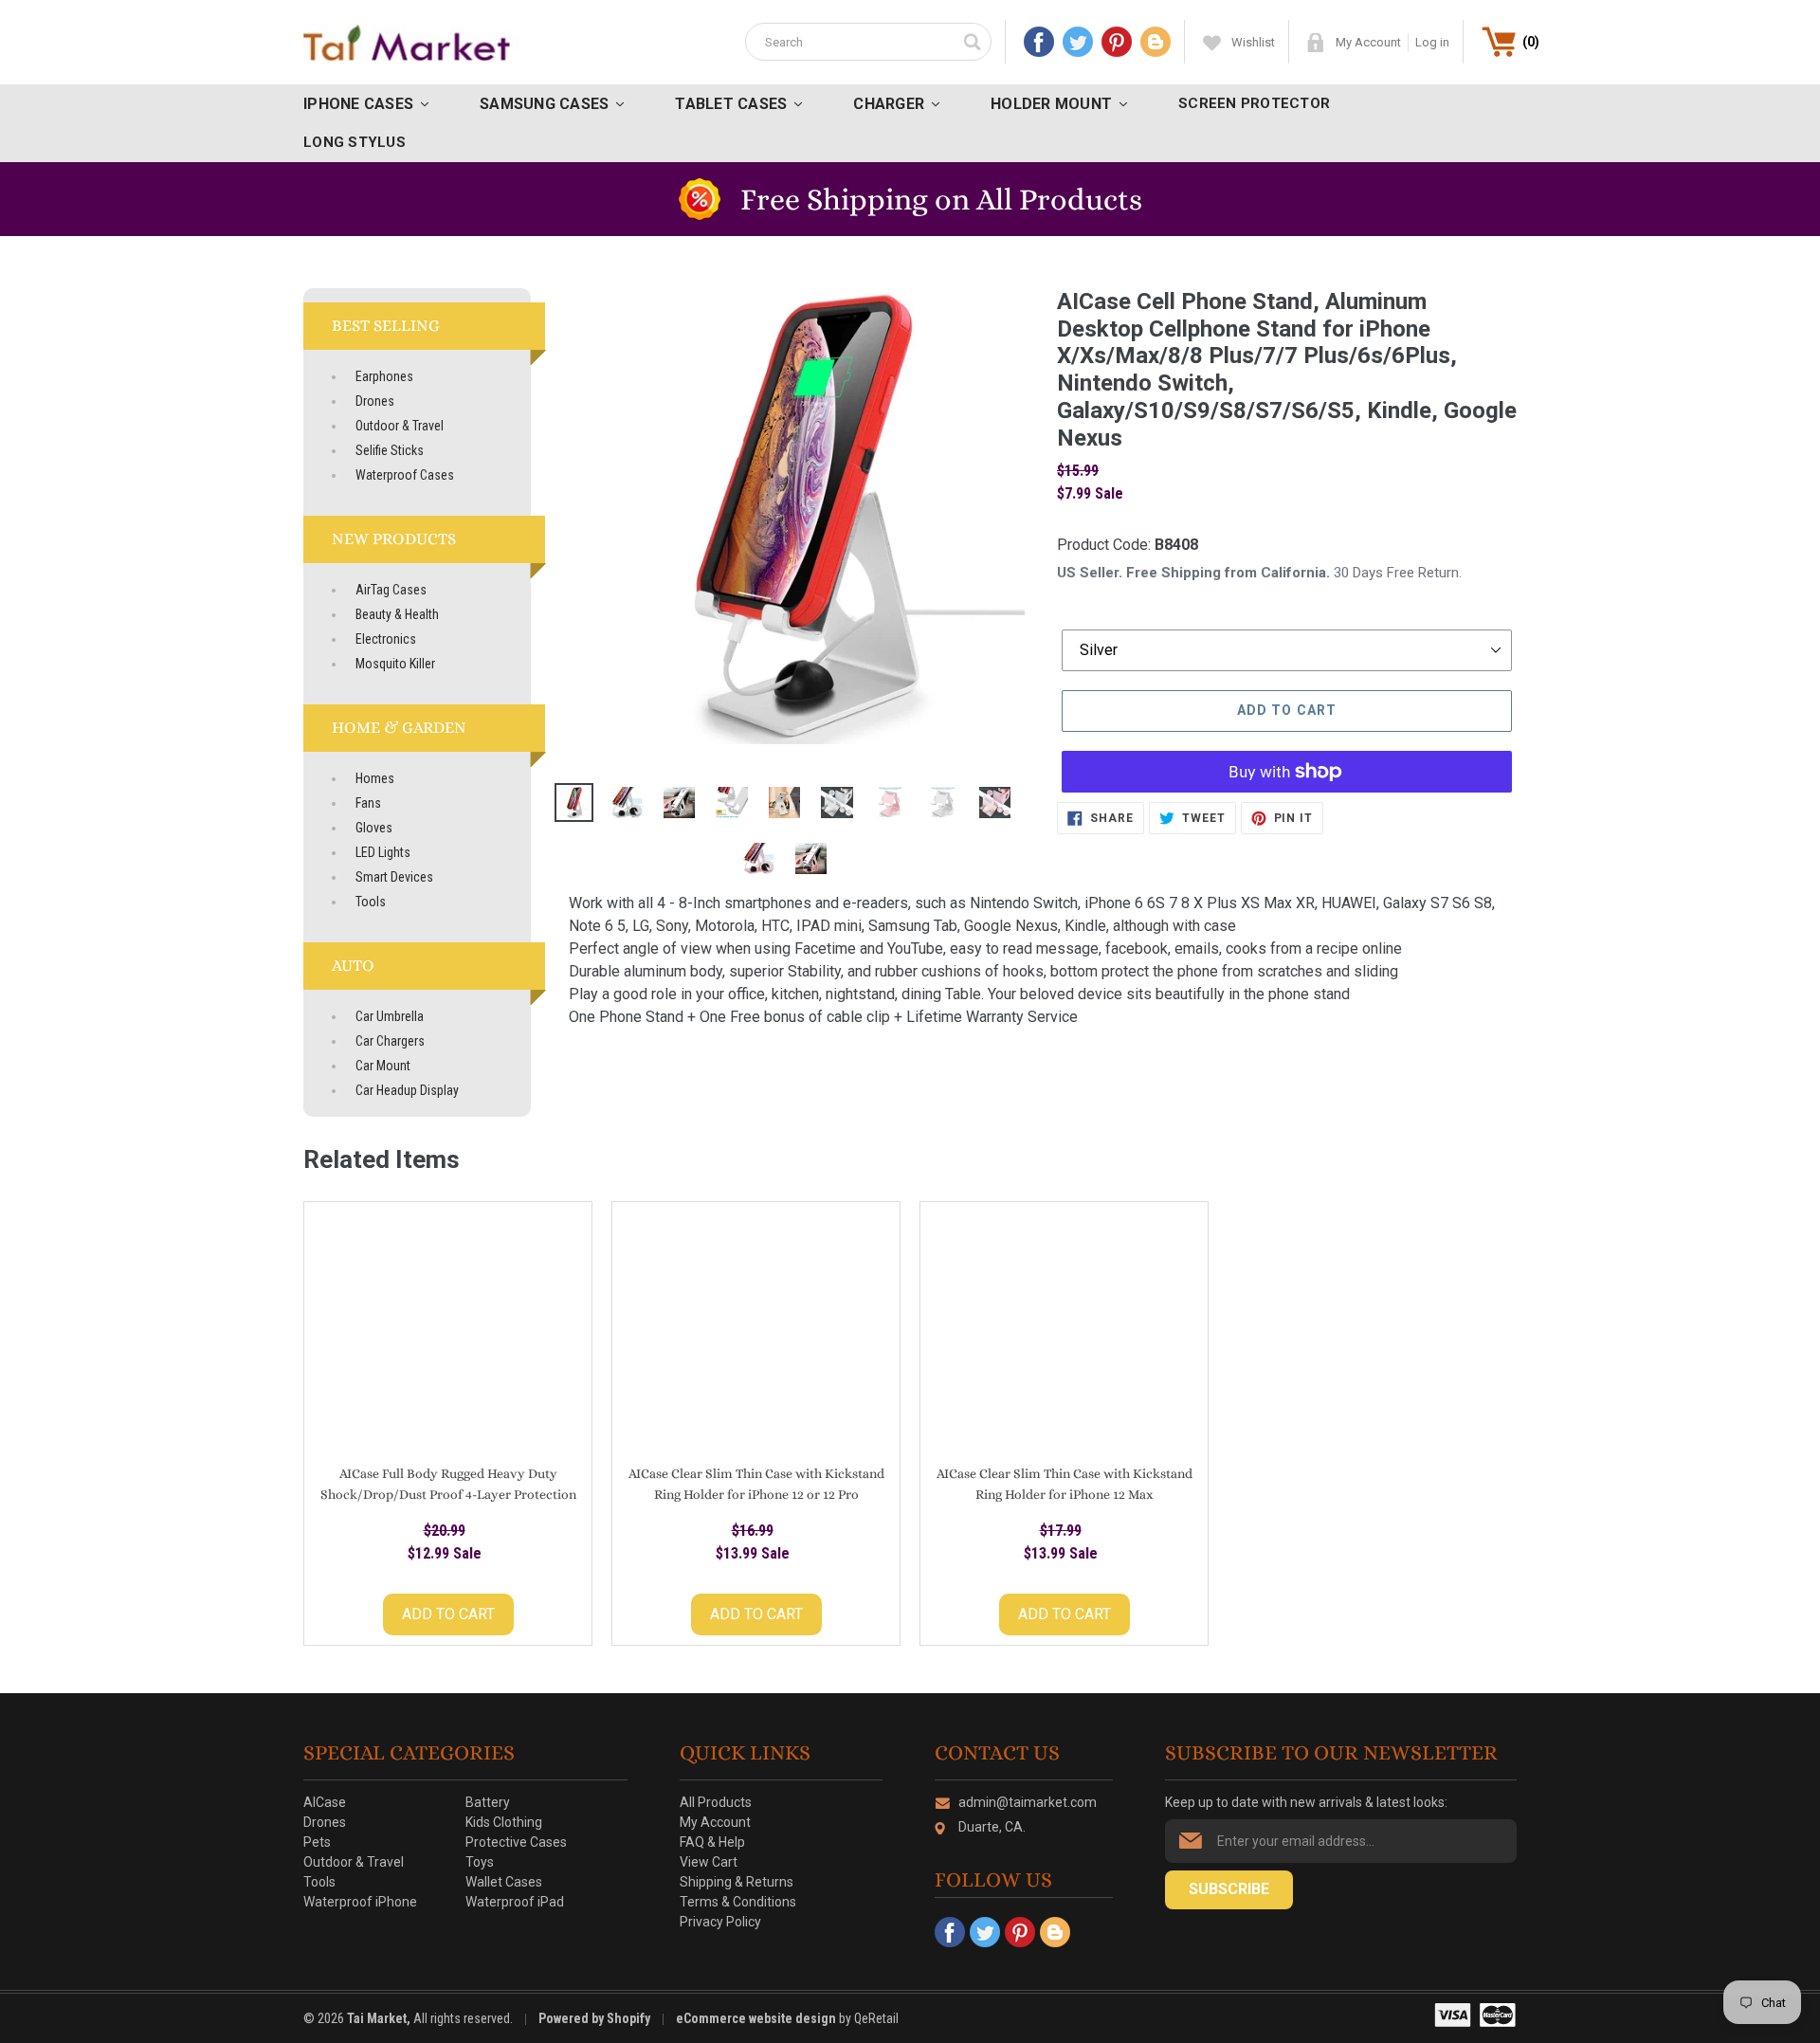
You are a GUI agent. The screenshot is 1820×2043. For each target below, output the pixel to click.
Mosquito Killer (395, 664)
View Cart (709, 1862)
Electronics (386, 639)
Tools (371, 902)
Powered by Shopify (594, 2018)
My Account (1368, 42)
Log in (1432, 42)
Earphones (384, 376)
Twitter (1078, 42)
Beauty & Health (397, 614)
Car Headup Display (407, 1090)
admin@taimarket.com (1028, 1802)
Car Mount (383, 1066)
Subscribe (1229, 1889)
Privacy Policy (720, 1922)
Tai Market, (379, 2018)
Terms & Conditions (738, 1902)
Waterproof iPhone (360, 1902)
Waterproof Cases (405, 475)
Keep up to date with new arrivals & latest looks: (1306, 1802)
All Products (716, 1802)
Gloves (374, 828)
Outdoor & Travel (400, 426)
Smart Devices (394, 877)
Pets (317, 1842)
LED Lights (383, 852)
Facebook (1039, 42)
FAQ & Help (712, 1842)
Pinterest (1117, 42)
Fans (368, 803)
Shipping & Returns (737, 1882)
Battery (488, 1802)
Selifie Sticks (390, 450)
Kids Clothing (504, 1822)
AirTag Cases (391, 590)
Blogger (1156, 42)
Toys (480, 1862)
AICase (325, 1802)
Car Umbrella (390, 1016)
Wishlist (1253, 42)
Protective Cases (516, 1842)
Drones (375, 401)
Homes (375, 778)
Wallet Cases (504, 1882)
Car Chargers (390, 1041)
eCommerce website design (757, 2018)
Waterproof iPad (515, 1902)
